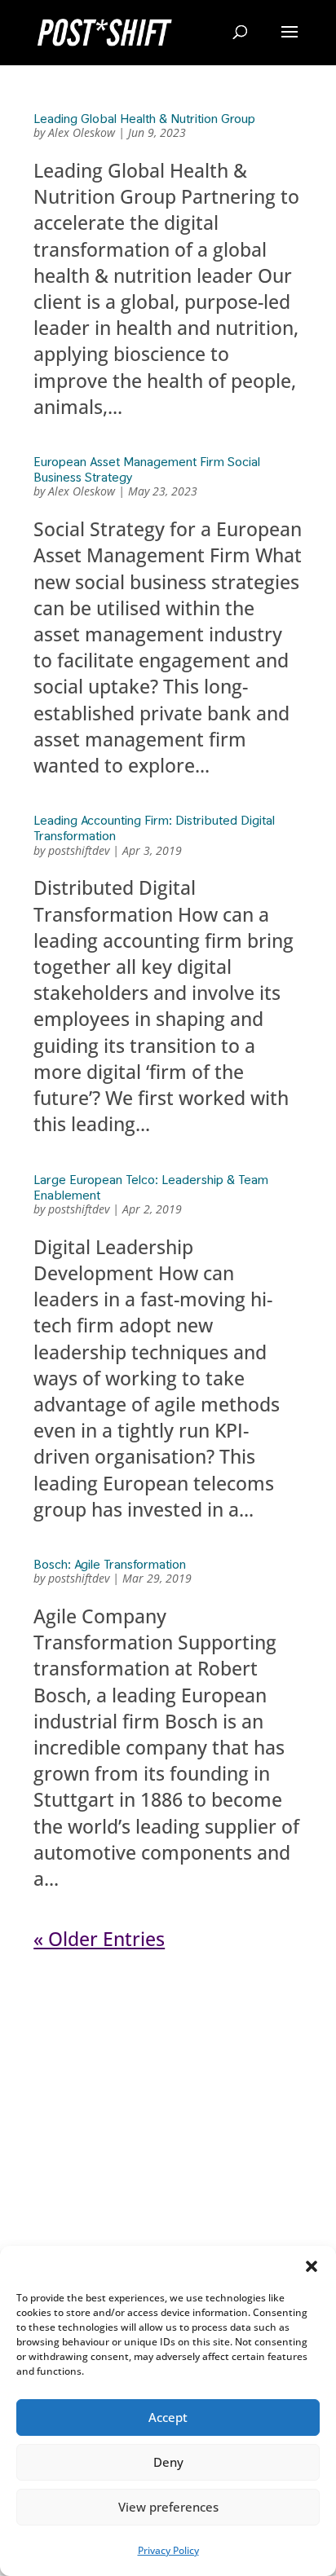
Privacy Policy (168, 2550)
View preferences (168, 2507)
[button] (312, 2266)
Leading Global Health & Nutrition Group (144, 119)
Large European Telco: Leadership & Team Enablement (151, 1187)
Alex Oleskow (82, 132)
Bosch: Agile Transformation (110, 1564)
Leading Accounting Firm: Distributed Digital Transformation (154, 828)
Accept (168, 2417)
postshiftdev (79, 850)
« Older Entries (99, 1939)
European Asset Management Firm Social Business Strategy (147, 469)
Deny (168, 2462)
